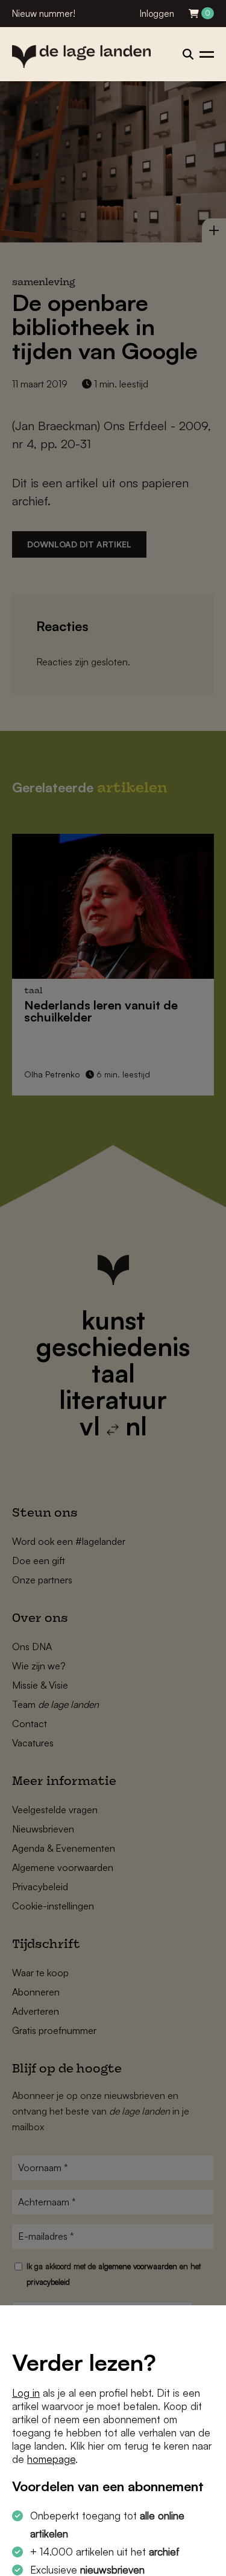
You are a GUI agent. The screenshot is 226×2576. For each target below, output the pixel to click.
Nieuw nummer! (44, 14)
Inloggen (157, 14)
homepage (51, 2459)
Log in (26, 2393)
